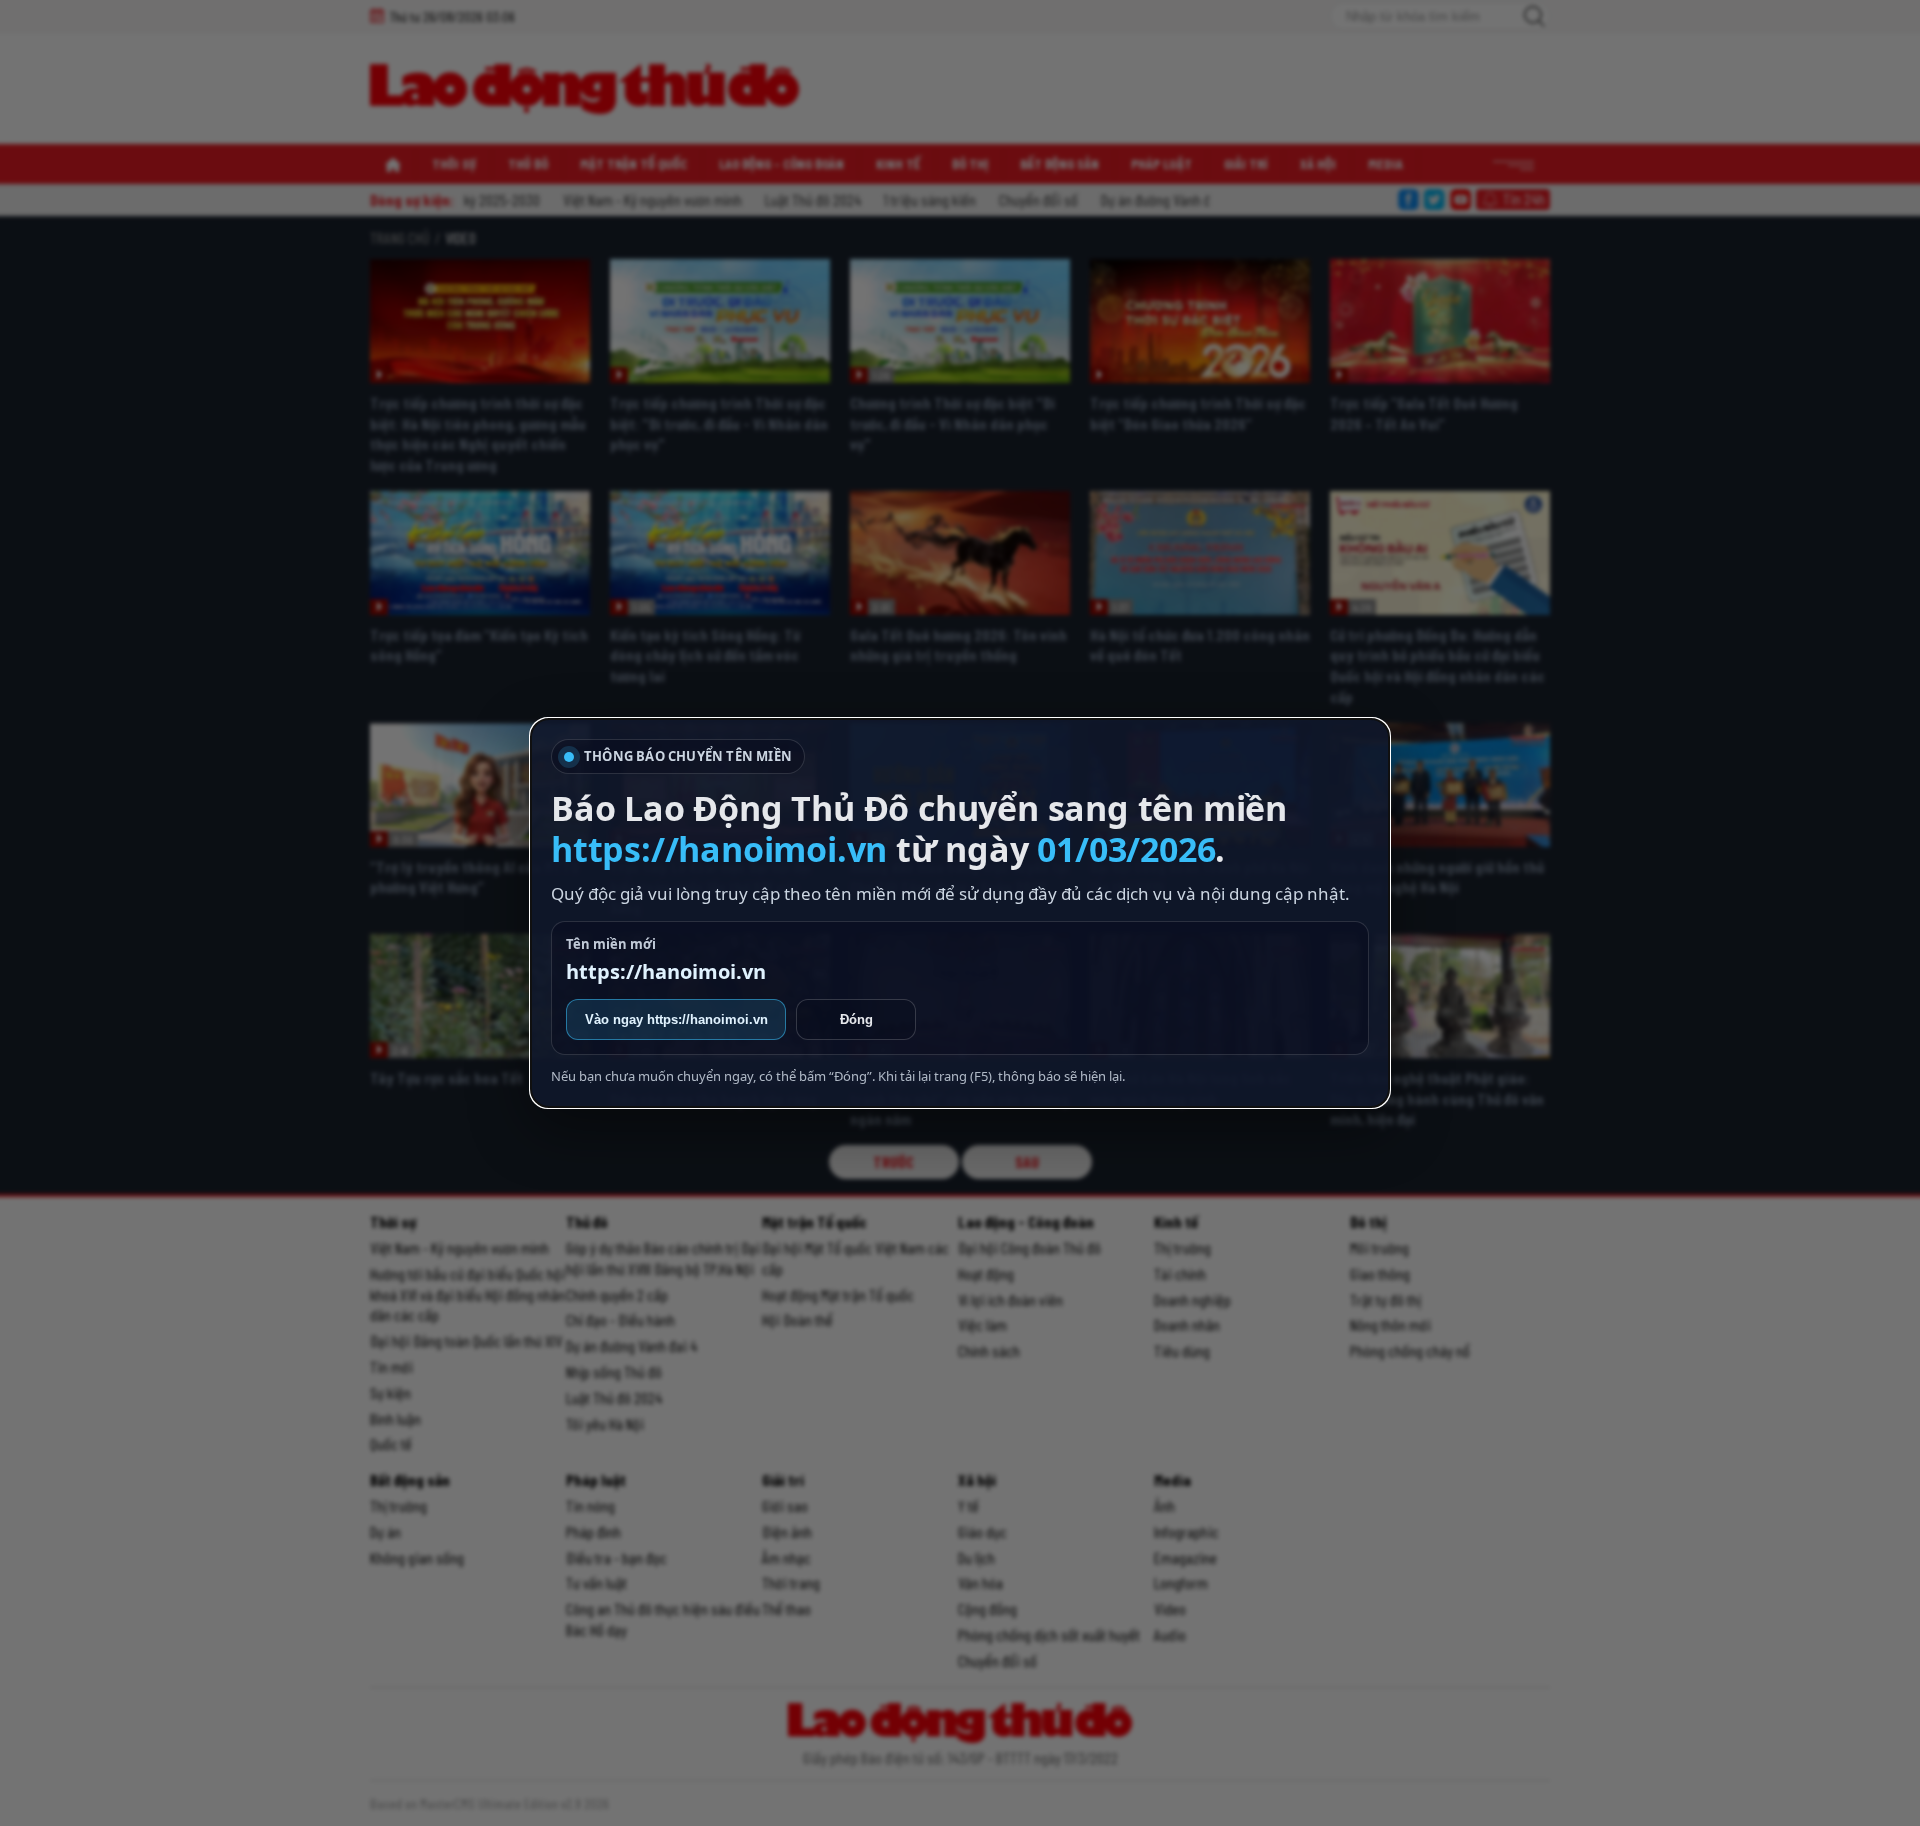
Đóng (856, 1019)
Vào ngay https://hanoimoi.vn (676, 1019)
